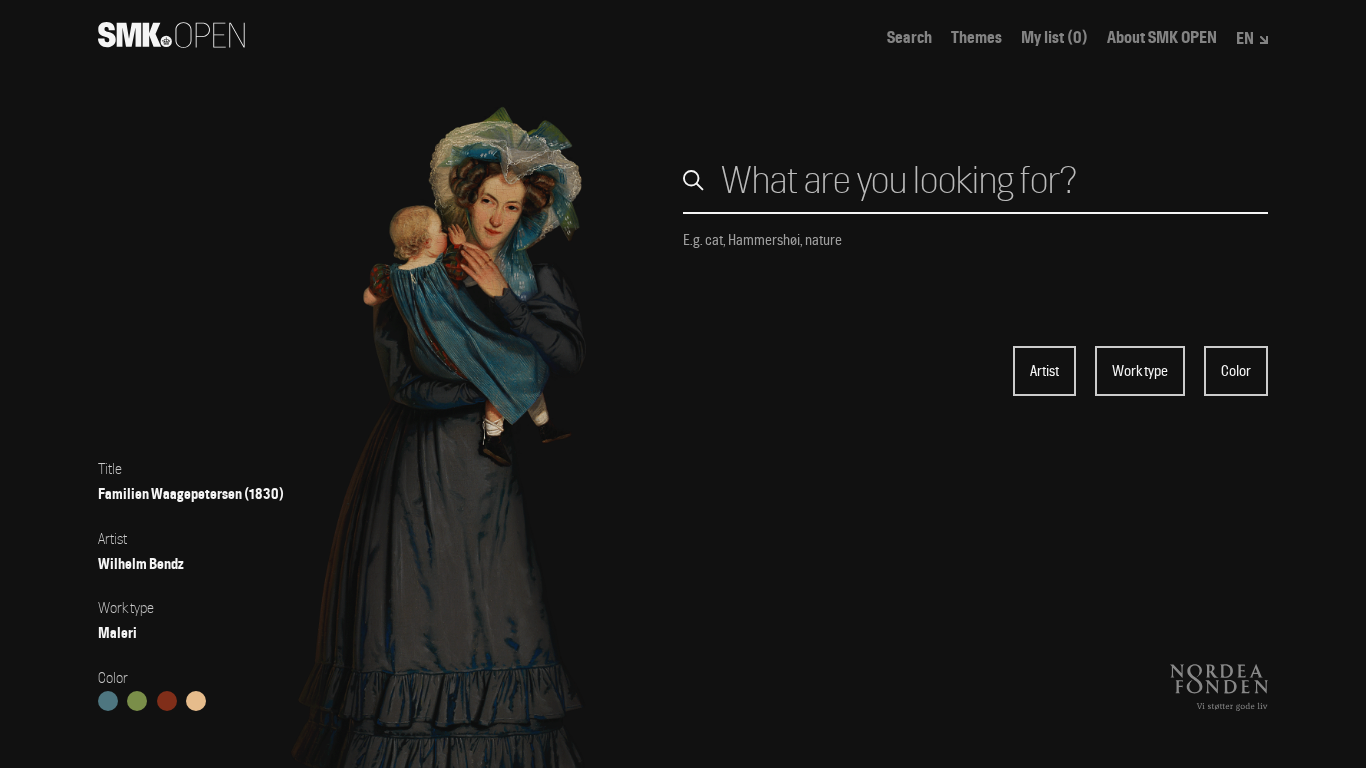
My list (1054, 38)
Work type (1140, 371)
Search (909, 38)
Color (1236, 371)
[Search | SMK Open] (171, 41)
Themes (976, 38)
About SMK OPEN (1162, 38)
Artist (1044, 371)
